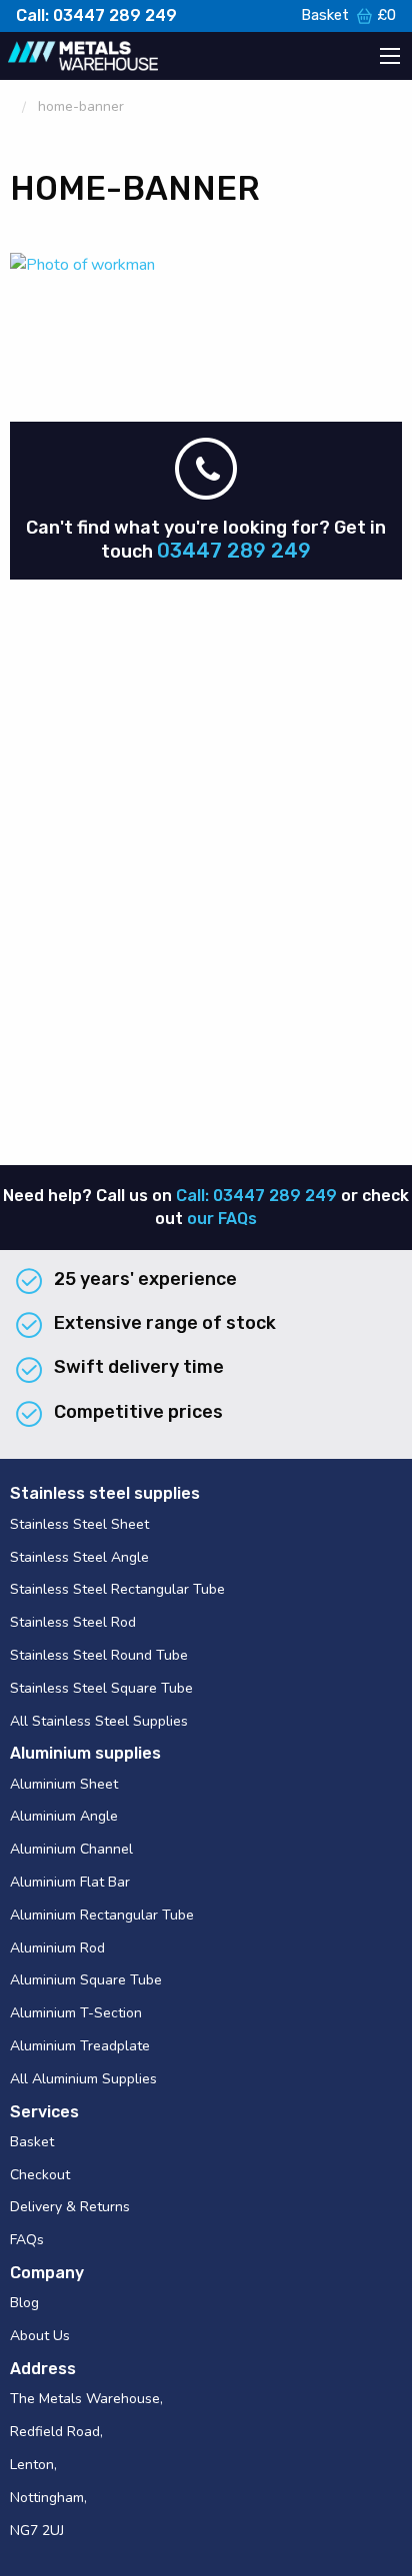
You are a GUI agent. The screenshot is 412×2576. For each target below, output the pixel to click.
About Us (40, 2336)
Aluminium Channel (71, 1849)
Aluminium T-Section (76, 2013)
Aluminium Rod (57, 1948)
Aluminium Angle (64, 1816)
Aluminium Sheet (64, 1784)
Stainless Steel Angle (79, 1557)
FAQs (27, 2240)
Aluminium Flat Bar (70, 1882)
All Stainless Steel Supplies (99, 1721)
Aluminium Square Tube (86, 1980)
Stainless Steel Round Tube (99, 1655)
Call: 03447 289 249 (96, 15)
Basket (348, 15)
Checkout (40, 2175)
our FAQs (222, 1219)
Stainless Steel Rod (73, 1622)
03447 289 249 (234, 551)
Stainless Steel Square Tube (101, 1688)
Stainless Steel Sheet (79, 1524)
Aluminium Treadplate (80, 2046)
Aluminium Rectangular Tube (102, 1915)
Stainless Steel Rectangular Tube (117, 1589)
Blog (24, 2303)
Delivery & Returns (70, 2207)
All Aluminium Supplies (83, 2079)
